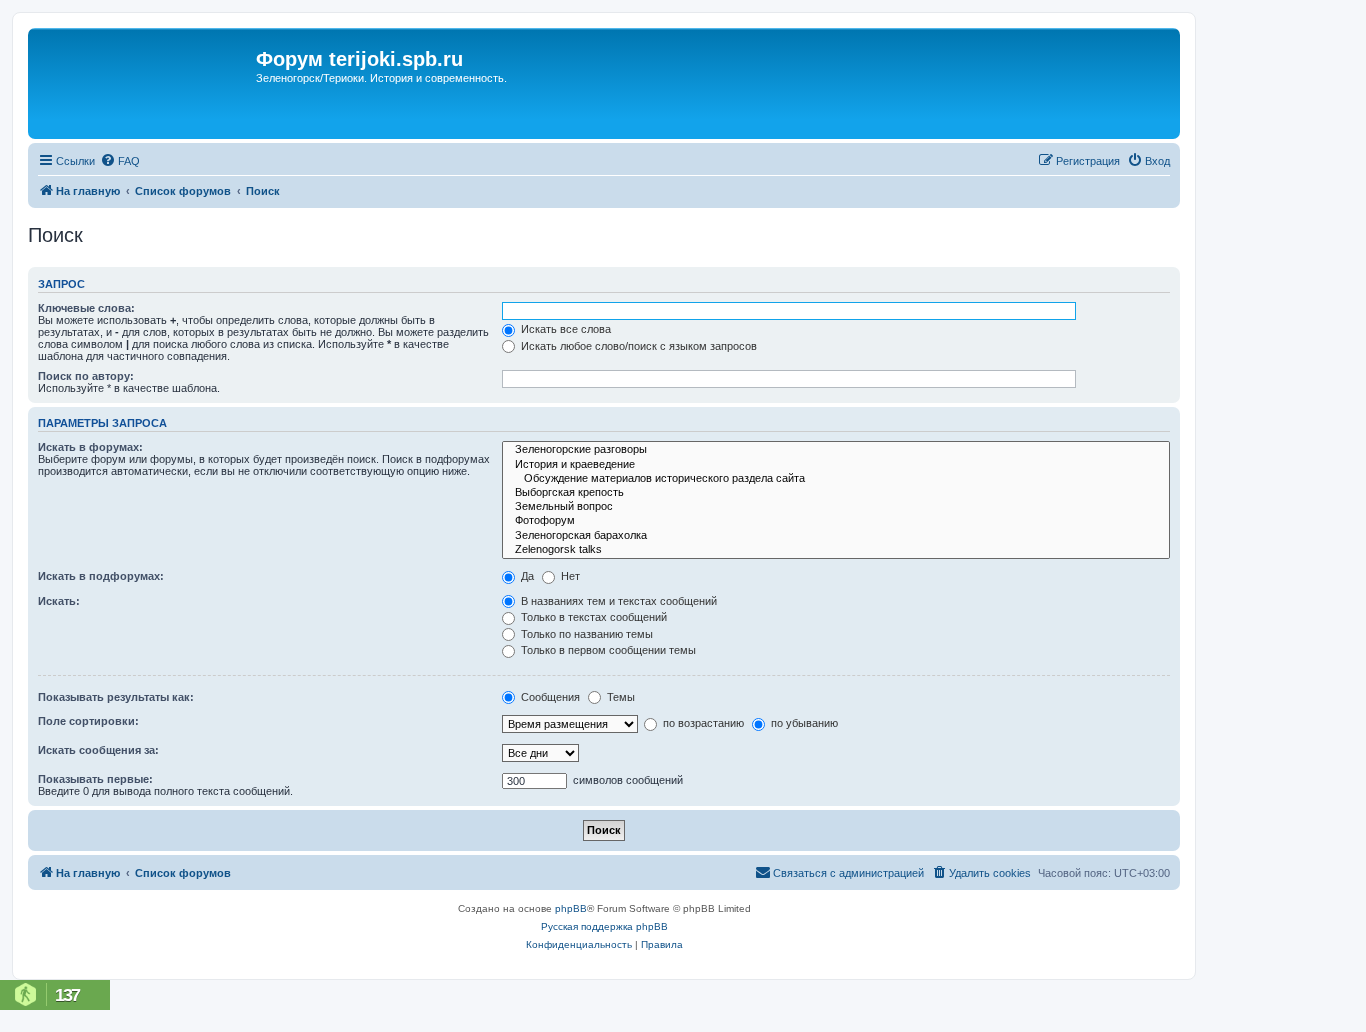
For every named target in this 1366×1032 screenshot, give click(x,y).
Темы (619, 697)
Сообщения (549, 697)
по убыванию (803, 723)
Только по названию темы (585, 634)
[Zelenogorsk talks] (836, 550)
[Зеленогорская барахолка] (836, 536)
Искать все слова (564, 329)
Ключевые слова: (86, 308)
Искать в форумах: (90, 447)
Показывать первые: (95, 779)
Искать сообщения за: (98, 750)
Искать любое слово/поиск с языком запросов (637, 346)
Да (526, 576)
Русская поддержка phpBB (604, 926)
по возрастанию (702, 723)
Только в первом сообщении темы (607, 650)
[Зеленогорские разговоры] (836, 450)
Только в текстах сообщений (592, 617)
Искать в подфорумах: (101, 576)
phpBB (571, 908)
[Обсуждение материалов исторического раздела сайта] (836, 479)
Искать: (59, 601)
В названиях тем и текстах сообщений (617, 601)
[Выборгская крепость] (836, 493)
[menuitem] (120, 161)
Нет (569, 576)
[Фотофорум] (836, 521)
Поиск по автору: (86, 376)
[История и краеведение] (836, 465)
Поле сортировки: (88, 721)
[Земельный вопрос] (836, 507)
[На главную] (144, 83)
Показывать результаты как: (116, 697)
